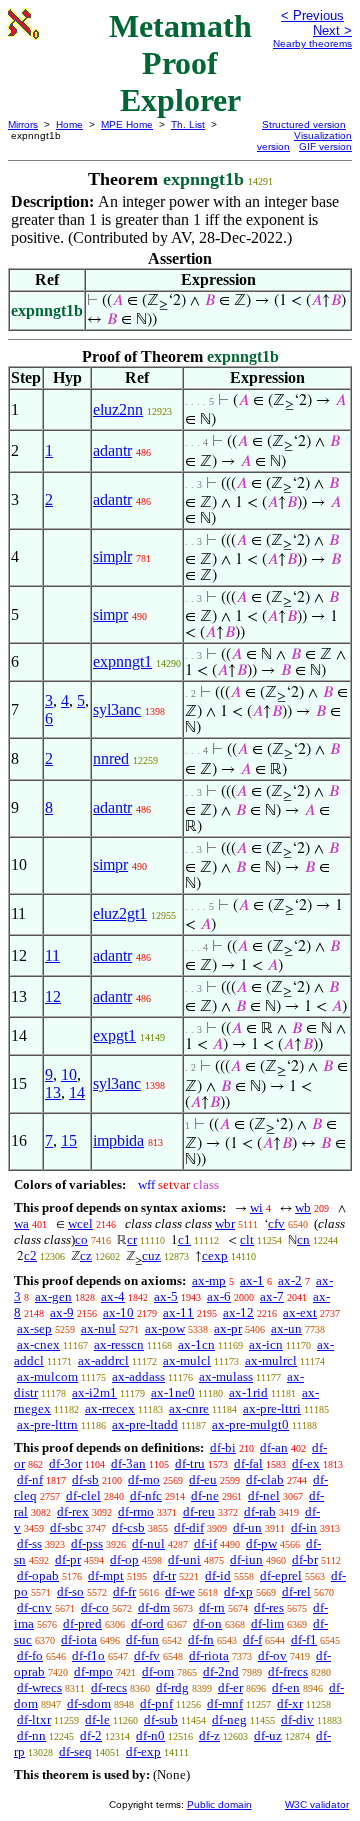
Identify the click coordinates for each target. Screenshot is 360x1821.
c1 (184, 1239)
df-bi (223, 1447)
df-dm (154, 1607)
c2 (30, 1255)
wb (303, 1207)
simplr (112, 556)
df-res (269, 1607)
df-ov (272, 1655)
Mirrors (23, 124)
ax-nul (98, 1328)
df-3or (65, 1463)
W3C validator (317, 1804)
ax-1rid (248, 1392)
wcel (80, 1223)
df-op (124, 1559)
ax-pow (165, 1328)
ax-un (286, 1328)
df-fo (30, 1655)
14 (77, 1092)
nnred (111, 758)
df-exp (143, 1751)
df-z (209, 1735)
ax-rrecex (110, 1408)
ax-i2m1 (94, 1392)
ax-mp (209, 1280)
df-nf (30, 1479)
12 (53, 996)
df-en (286, 1687)
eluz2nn (118, 409)
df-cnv (34, 1607)
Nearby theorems (312, 43)
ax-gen (53, 1296)
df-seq (75, 1751)
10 (69, 1074)
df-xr (290, 1703)
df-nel (264, 1495)
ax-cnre (189, 1408)
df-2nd (221, 1671)
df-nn (31, 1735)
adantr (112, 450)
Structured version (304, 124)
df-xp (238, 1591)
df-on (207, 1623)
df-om (158, 1671)
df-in (304, 1527)
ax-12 (238, 1312)
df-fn (201, 1639)
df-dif (189, 1527)
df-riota (209, 1655)
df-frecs (288, 1671)
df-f (252, 1639)
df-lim (267, 1623)
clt (247, 1239)
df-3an (128, 1463)
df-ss (29, 1543)
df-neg (229, 1719)
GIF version (325, 146)
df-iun (246, 1559)
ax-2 (290, 1280)
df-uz (268, 1735)
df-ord (147, 1623)
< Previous (312, 15)
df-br (305, 1559)
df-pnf (156, 1703)
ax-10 (118, 1312)
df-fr (124, 1591)
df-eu (203, 1479)
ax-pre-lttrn (47, 1424)
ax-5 (166, 1296)
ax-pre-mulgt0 (250, 1424)
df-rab (260, 1511)
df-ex (306, 1463)
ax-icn (266, 1344)
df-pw (261, 1543)
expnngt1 (122, 661)
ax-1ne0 (173, 1392)
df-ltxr (34, 1719)
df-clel (83, 1495)
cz (86, 1255)
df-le (97, 1719)
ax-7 (272, 1296)
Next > (332, 30)
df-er (230, 1687)
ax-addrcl (103, 1360)
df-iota (79, 1639)
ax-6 (219, 1296)
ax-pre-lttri (272, 1408)
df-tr (164, 1575)
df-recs (109, 1687)
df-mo (144, 1479)
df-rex (73, 1511)
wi (256, 1207)
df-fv (147, 1655)
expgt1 (114, 1035)
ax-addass (138, 1376)
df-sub (161, 1719)
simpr (110, 614)
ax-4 (113, 1296)
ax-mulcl (187, 1360)
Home (69, 124)
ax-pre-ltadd (145, 1424)
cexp (215, 1255)
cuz (151, 1255)
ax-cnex (38, 1344)
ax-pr (228, 1328)
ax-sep (34, 1328)
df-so (70, 1591)
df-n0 (150, 1735)
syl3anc (117, 709)
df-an (274, 1447)
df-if (205, 1543)
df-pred (82, 1623)
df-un (247, 1527)
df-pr (68, 1559)
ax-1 (252, 1280)
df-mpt (106, 1575)
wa (21, 1223)
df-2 (91, 1735)
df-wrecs (39, 1687)
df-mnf (225, 1703)
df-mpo (93, 1671)
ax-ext (300, 1312)
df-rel (296, 1591)
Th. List (188, 124)
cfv (276, 1223)
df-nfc (146, 1495)
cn (303, 1239)
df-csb (128, 1527)
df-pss (87, 1543)
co (81, 1239)
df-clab (265, 1479)
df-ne (205, 1495)
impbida (118, 1140)
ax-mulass (226, 1376)
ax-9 (62, 1312)
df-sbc (66, 1527)
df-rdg (172, 1687)
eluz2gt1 (120, 913)
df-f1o (88, 1655)
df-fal (248, 1463)
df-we (180, 1591)
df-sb (85, 1479)
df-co (95, 1607)
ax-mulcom (47, 1376)
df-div (297, 1719)
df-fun (142, 1639)
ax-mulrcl (271, 1360)
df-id (218, 1575)
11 (52, 955)
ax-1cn (196, 1344)
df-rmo (136, 1511)
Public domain (219, 1804)
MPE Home (127, 124)
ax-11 (178, 1312)
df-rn (212, 1607)
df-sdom (89, 1703)
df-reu (199, 1511)
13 (53, 1092)
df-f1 (304, 1639)
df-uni (184, 1559)
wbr (225, 1223)
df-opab (38, 1575)
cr (132, 1239)
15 (69, 1140)
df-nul (148, 1543)
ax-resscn (119, 1344)
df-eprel (281, 1575)
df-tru (190, 1463)
